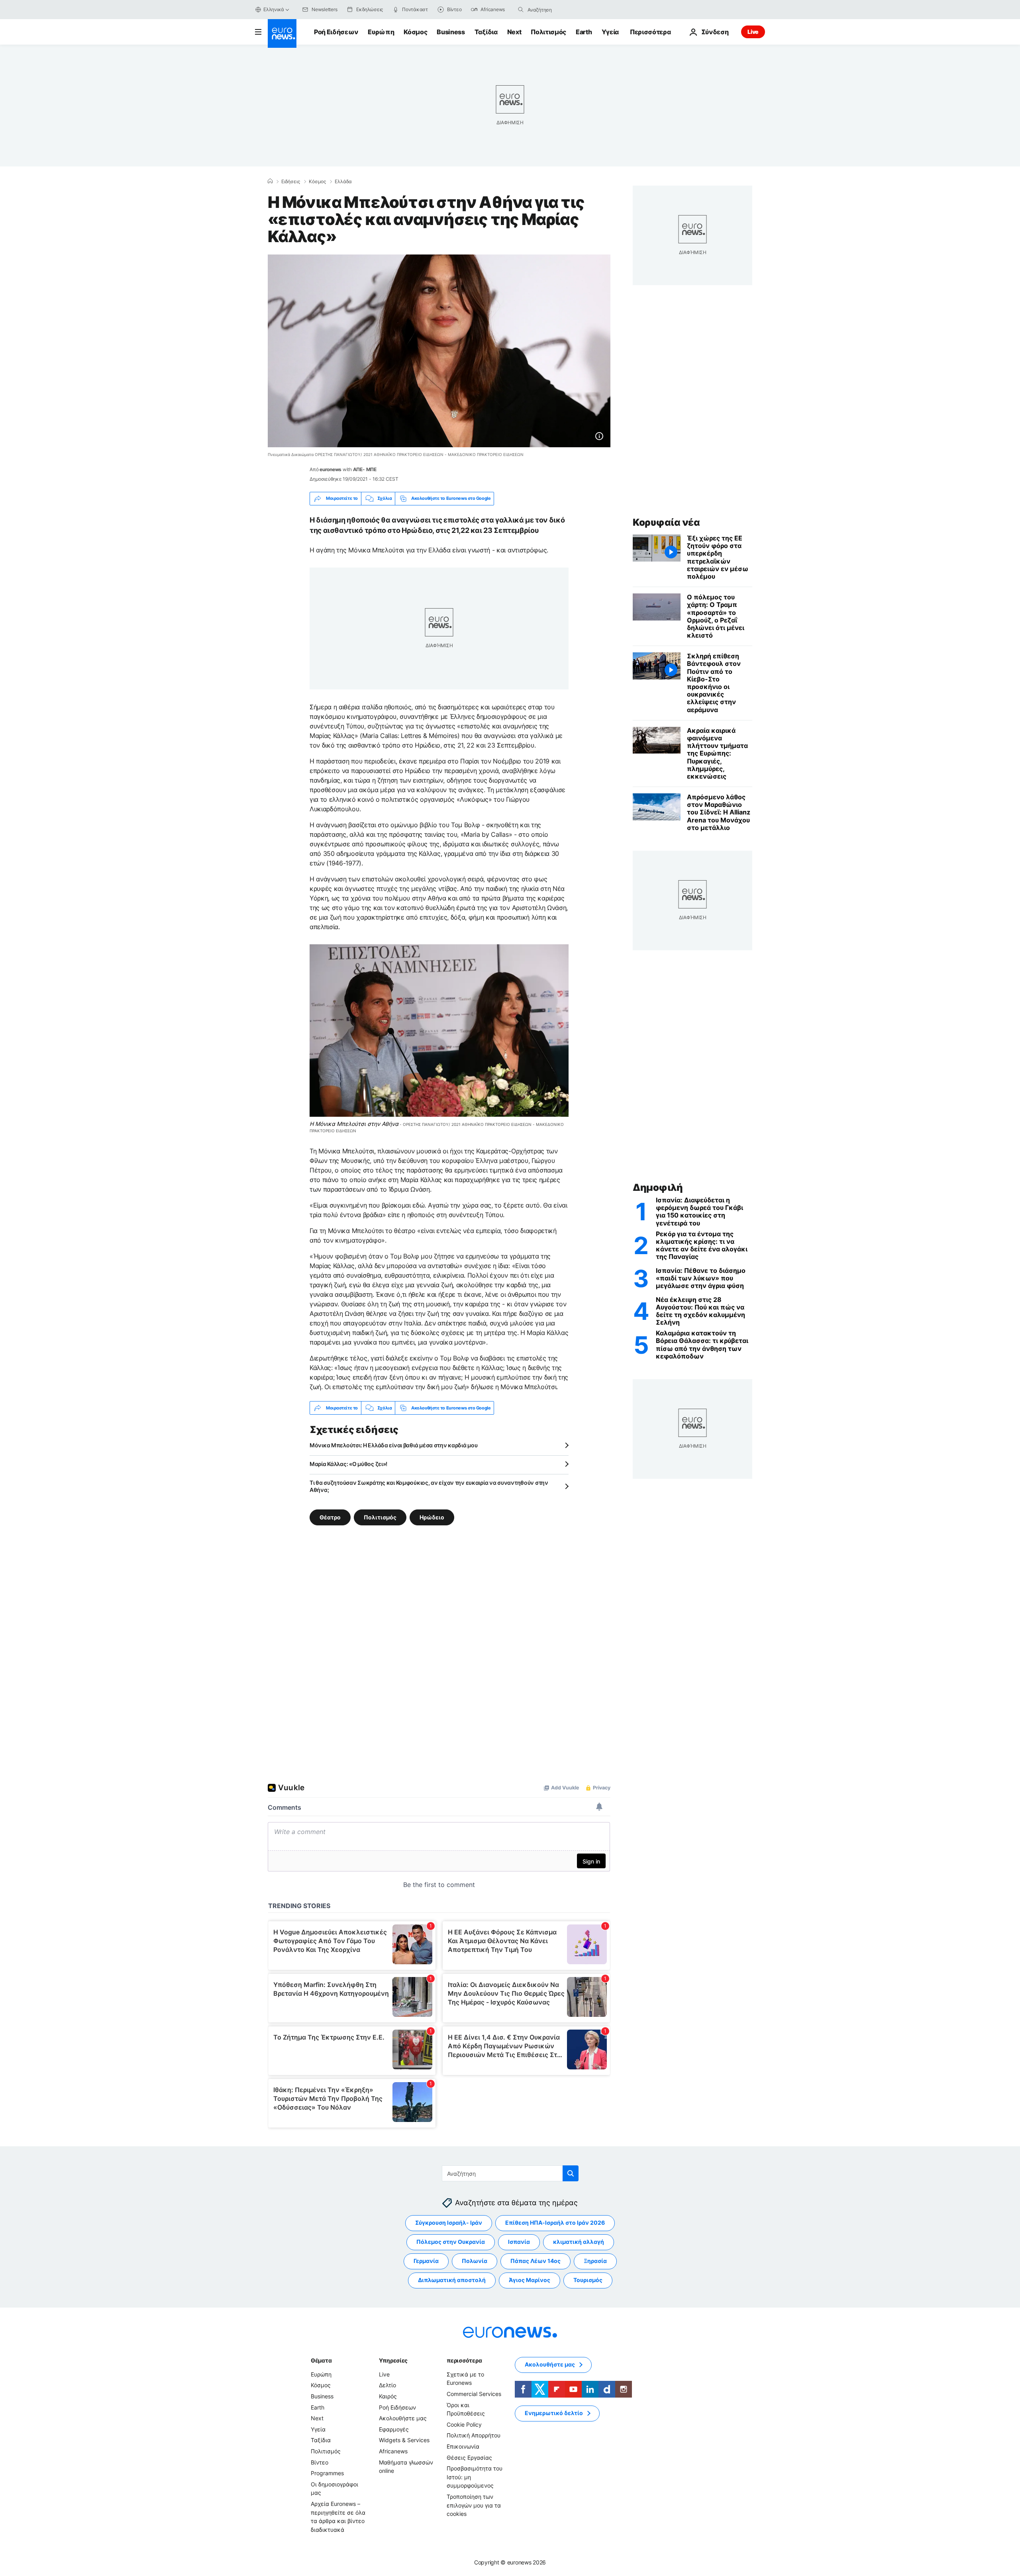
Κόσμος (415, 32)
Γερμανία (426, 2261)
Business (451, 32)
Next (514, 32)
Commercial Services (474, 2394)
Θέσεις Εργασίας (469, 2458)
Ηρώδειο (432, 1517)
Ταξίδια (486, 32)
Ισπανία (519, 2242)
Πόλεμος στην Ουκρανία (451, 2242)
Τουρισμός (588, 2280)
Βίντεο (320, 2462)
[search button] (521, 10)
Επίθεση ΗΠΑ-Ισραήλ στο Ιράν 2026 (555, 2223)
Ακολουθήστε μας (403, 2418)
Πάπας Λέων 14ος (535, 2261)
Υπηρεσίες (393, 2360)
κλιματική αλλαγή (579, 2242)
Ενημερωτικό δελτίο (554, 2413)
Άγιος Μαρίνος (530, 2280)
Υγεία (610, 32)
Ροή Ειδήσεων (336, 32)
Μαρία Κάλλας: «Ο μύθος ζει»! (348, 1464)
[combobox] (561, 10)
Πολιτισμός (548, 32)
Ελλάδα (343, 182)
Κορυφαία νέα (666, 522)
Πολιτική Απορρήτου (474, 2436)
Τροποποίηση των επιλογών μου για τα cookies (474, 2505)
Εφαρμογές (394, 2429)
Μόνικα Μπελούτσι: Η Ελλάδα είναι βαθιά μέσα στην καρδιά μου (393, 1445)
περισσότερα (464, 2360)
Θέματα (321, 2360)
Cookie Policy (464, 2424)
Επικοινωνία (463, 2446)
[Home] (270, 181)
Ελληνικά (274, 9)
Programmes (327, 2473)
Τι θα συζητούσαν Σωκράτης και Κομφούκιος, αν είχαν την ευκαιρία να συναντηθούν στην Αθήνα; (429, 1486)
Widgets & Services (404, 2440)
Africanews (393, 2451)
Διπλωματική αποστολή (452, 2280)
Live (753, 32)
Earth (584, 32)
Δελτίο (387, 2385)
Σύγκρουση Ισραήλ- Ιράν (449, 2223)
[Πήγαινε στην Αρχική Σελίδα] (282, 33)
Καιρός (388, 2396)
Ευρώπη (381, 32)
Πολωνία (475, 2261)
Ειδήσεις (291, 182)
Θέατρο (330, 1517)
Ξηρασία (595, 2261)
